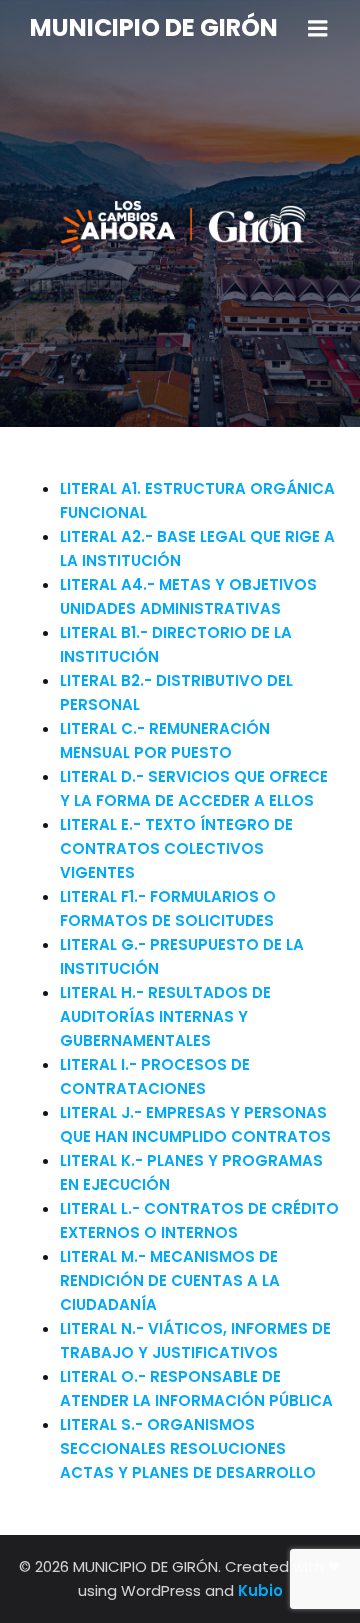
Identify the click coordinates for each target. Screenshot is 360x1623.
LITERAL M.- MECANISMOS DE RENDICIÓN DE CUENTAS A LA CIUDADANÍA (170, 1280)
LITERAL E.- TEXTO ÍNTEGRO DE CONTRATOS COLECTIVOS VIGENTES (176, 848)
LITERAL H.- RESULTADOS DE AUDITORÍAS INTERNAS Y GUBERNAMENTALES (165, 1016)
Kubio (260, 1590)
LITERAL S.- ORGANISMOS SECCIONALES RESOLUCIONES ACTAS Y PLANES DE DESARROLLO (188, 1448)
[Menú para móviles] (318, 29)
